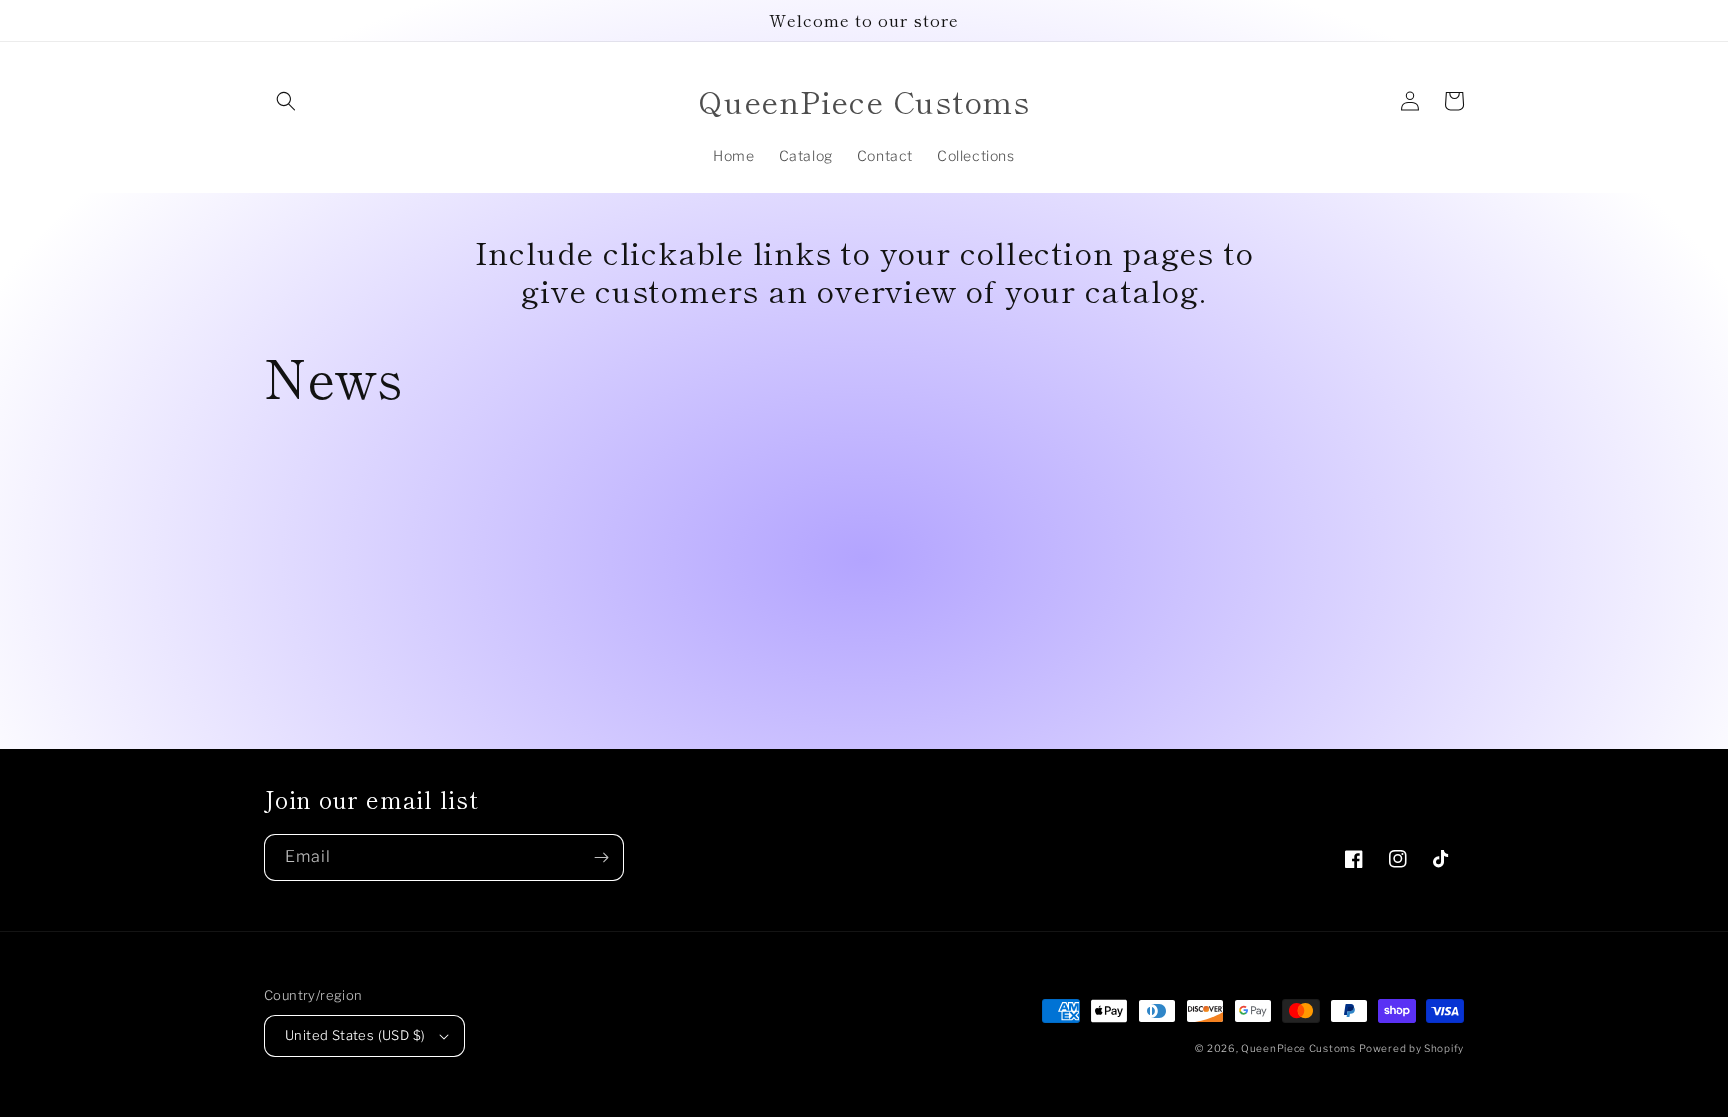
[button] (286, 101)
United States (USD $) (355, 1035)
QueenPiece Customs (1298, 1048)
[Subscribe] (601, 857)
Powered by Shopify (1411, 1048)
